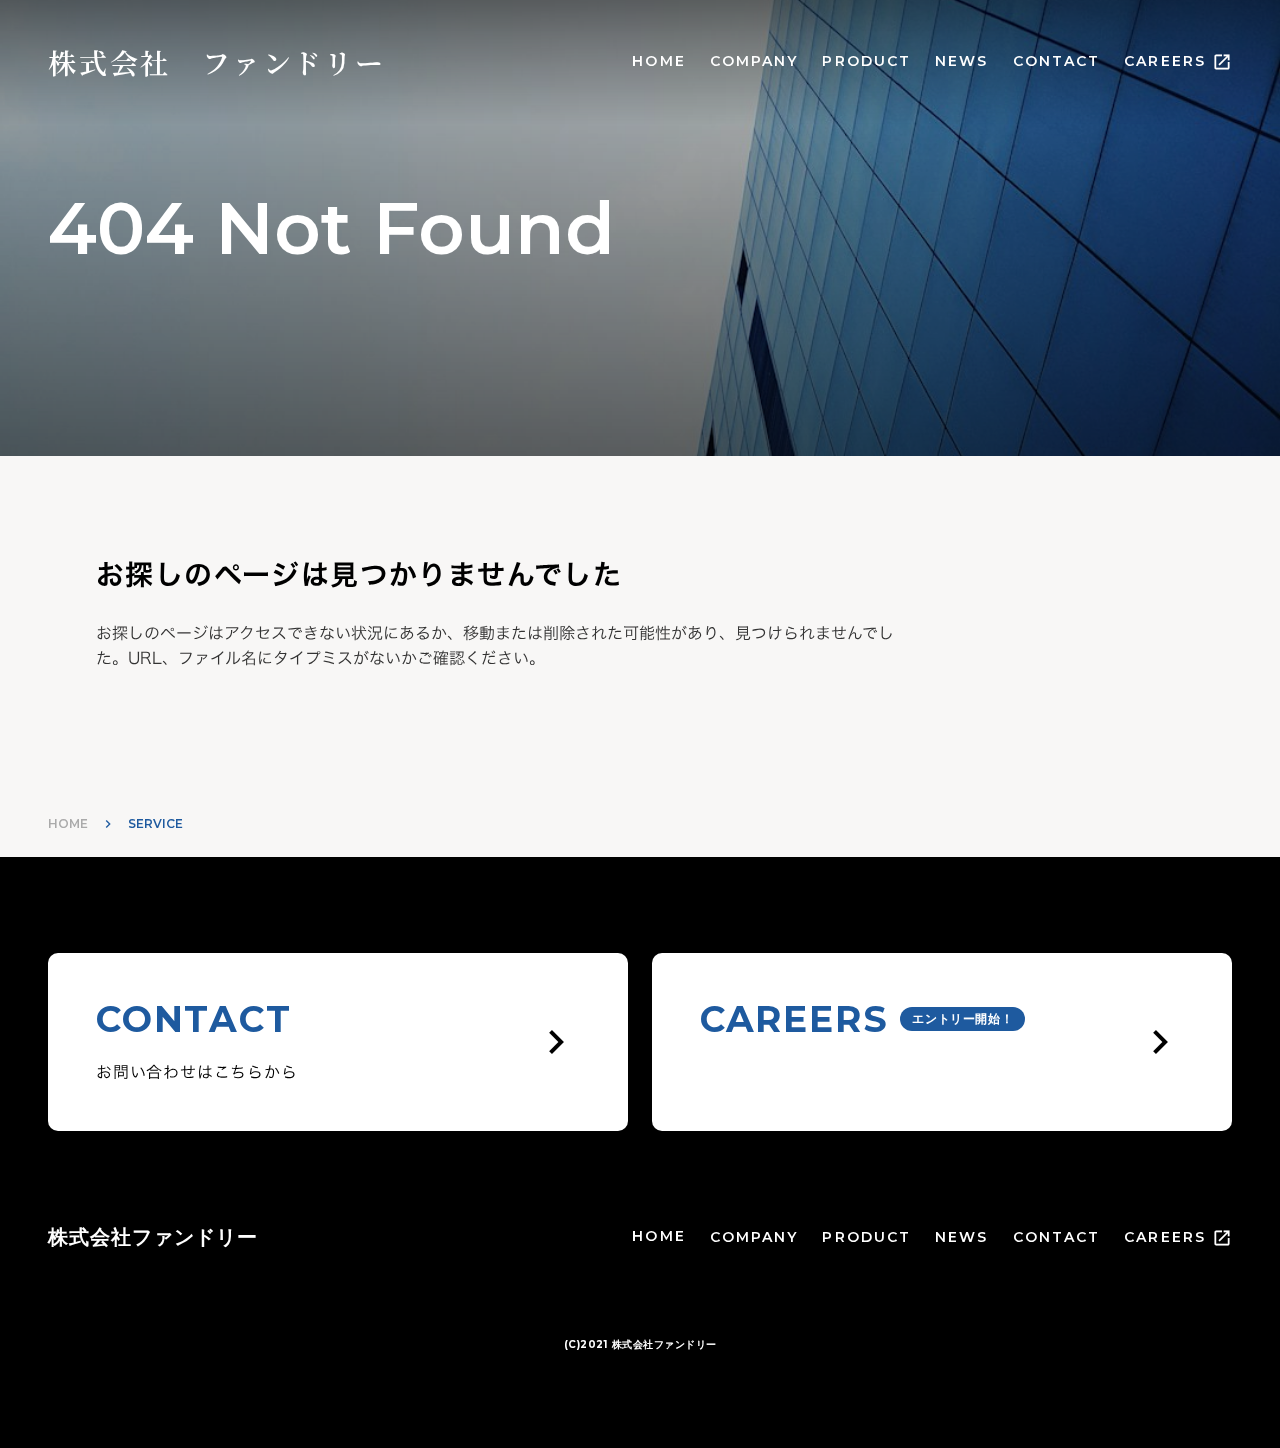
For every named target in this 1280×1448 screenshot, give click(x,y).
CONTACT (1057, 61)
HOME (658, 61)
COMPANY (754, 61)
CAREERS (1165, 61)
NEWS (961, 61)
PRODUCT (866, 61)
